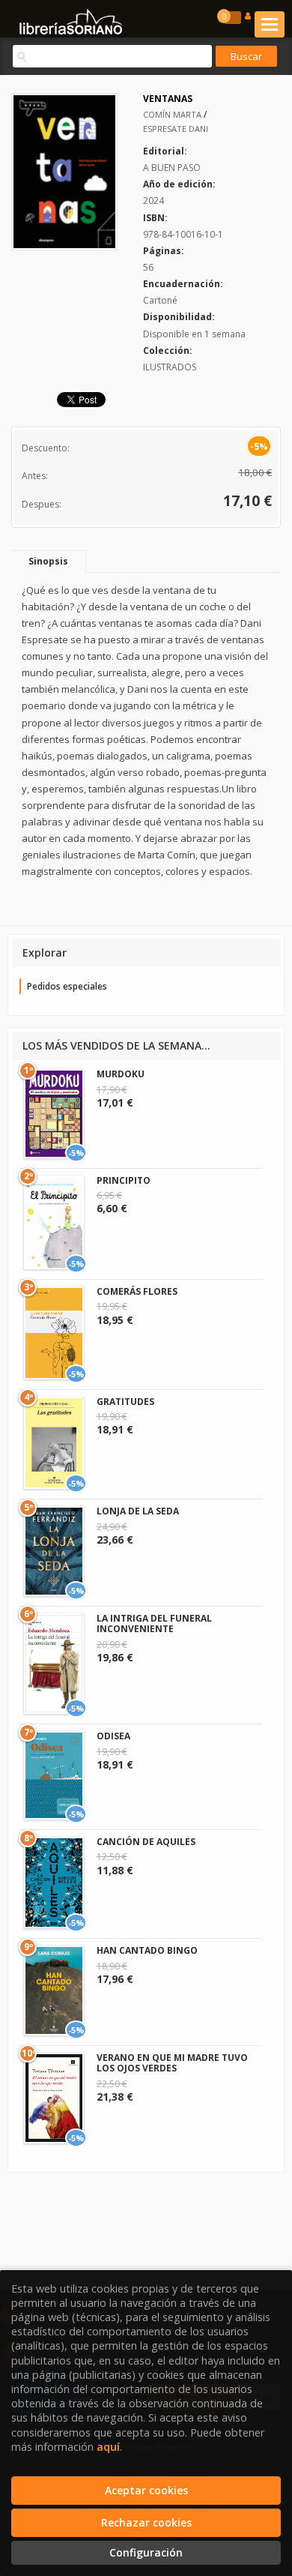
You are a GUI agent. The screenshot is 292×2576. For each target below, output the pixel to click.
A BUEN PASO (172, 168)
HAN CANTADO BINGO (147, 1950)
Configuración (146, 2552)
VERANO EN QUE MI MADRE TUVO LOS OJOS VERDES (172, 2063)
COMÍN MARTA (173, 114)
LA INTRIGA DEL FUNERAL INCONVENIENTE (154, 1623)
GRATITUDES (125, 1402)
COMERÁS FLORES (137, 1291)
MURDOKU (121, 1074)
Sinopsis (48, 561)
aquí (108, 2447)
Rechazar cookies (146, 2522)
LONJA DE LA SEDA (138, 1511)
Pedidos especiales (67, 986)
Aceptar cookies (146, 2490)
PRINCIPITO (124, 1180)
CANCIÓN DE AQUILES (146, 1842)
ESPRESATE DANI (176, 129)
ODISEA (113, 1736)
